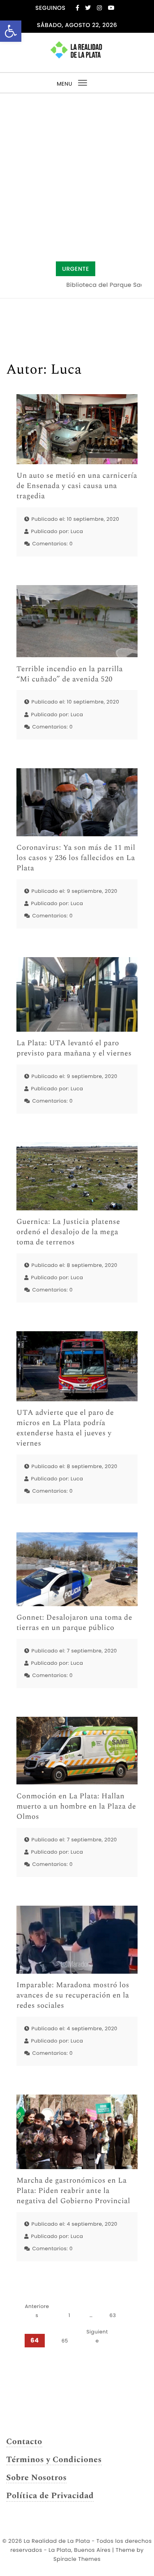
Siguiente (97, 2336)
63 (113, 2316)
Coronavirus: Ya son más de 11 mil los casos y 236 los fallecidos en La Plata (76, 858)
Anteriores (37, 2311)
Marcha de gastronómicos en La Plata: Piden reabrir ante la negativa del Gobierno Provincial (73, 2191)
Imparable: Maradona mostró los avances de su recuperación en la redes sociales (73, 1996)
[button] (11, 31)
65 (65, 2341)
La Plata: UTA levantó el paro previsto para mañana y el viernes (74, 1049)
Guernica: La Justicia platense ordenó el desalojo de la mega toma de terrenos (68, 1232)
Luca (77, 532)
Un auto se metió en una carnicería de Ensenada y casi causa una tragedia (77, 486)
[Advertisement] (77, 174)
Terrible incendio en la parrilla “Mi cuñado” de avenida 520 (70, 674)
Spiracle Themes (77, 2559)
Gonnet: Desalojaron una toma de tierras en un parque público (74, 1623)
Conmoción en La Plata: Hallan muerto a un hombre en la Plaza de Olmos (76, 1807)
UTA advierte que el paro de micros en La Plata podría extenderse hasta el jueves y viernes (65, 1429)
